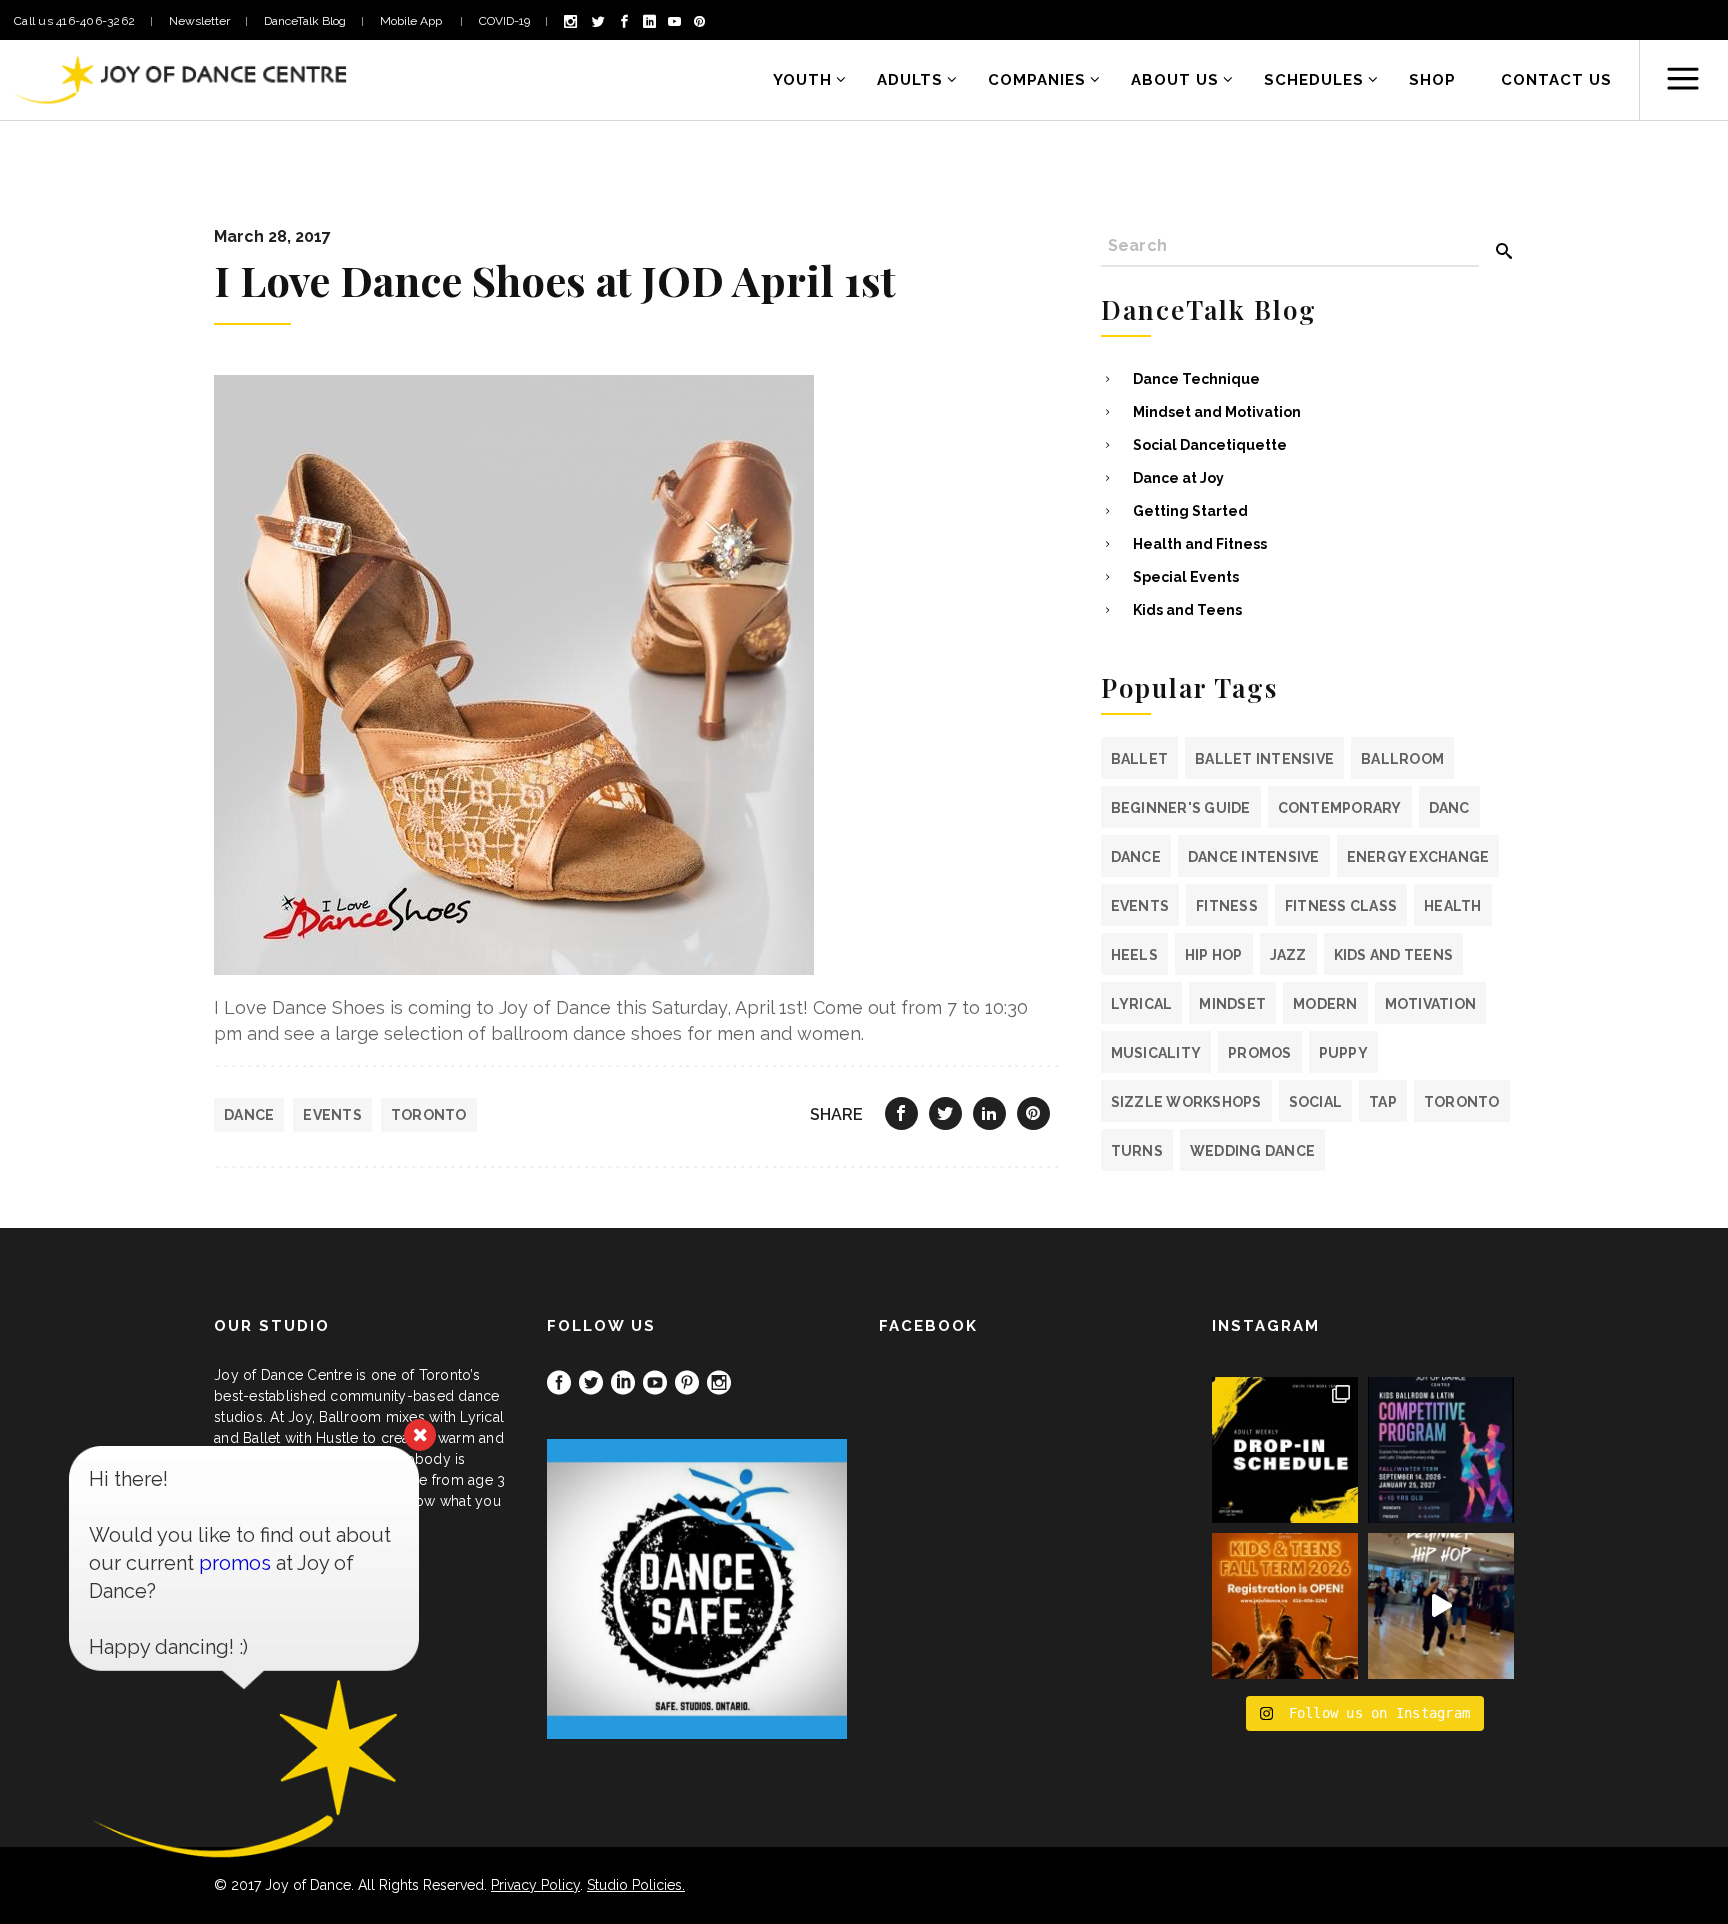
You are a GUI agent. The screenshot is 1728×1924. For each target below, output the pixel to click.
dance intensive (1254, 857)
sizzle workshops (1186, 1102)
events (332, 1115)
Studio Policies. (636, 1885)
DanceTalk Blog (305, 21)
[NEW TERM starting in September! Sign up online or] (1285, 1606)
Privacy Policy (535, 1885)
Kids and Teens (1187, 610)
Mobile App (412, 21)
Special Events (1186, 577)
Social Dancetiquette (1210, 445)
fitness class (1341, 906)
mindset (1232, 1004)
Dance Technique (1196, 379)
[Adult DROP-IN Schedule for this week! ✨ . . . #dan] (1285, 1450)
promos (1260, 1053)
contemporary (1340, 808)
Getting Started (1190, 511)
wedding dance (1252, 1151)
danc (1449, 808)
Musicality (1156, 1053)
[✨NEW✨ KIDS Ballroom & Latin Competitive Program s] (1441, 1450)
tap (1383, 1102)
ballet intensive (1264, 759)
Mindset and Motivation (1217, 412)
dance (249, 1115)
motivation (1431, 1004)
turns (1137, 1151)
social (1316, 1102)
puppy (1343, 1053)
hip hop (1214, 955)
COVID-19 (504, 21)
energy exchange (1418, 857)
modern (1325, 1004)
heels (1134, 955)
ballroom (1402, 759)
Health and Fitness (1200, 544)
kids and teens (1394, 955)
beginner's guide (1181, 808)
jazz (1288, 955)
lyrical (1142, 1004)
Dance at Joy (1178, 478)
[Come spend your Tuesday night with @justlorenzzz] (1441, 1606)
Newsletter (199, 21)
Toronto (429, 1115)
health (1453, 906)
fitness (1227, 906)
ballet (1140, 759)
